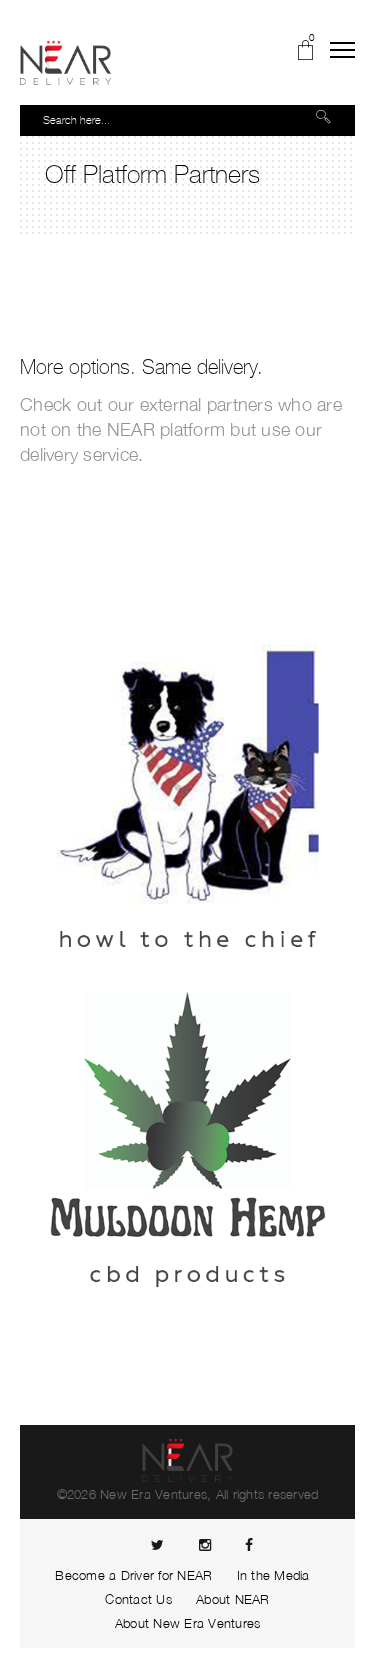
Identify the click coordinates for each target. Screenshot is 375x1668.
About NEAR (233, 1599)
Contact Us (138, 1599)
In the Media (273, 1575)
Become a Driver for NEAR (133, 1575)
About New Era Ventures (188, 1623)
